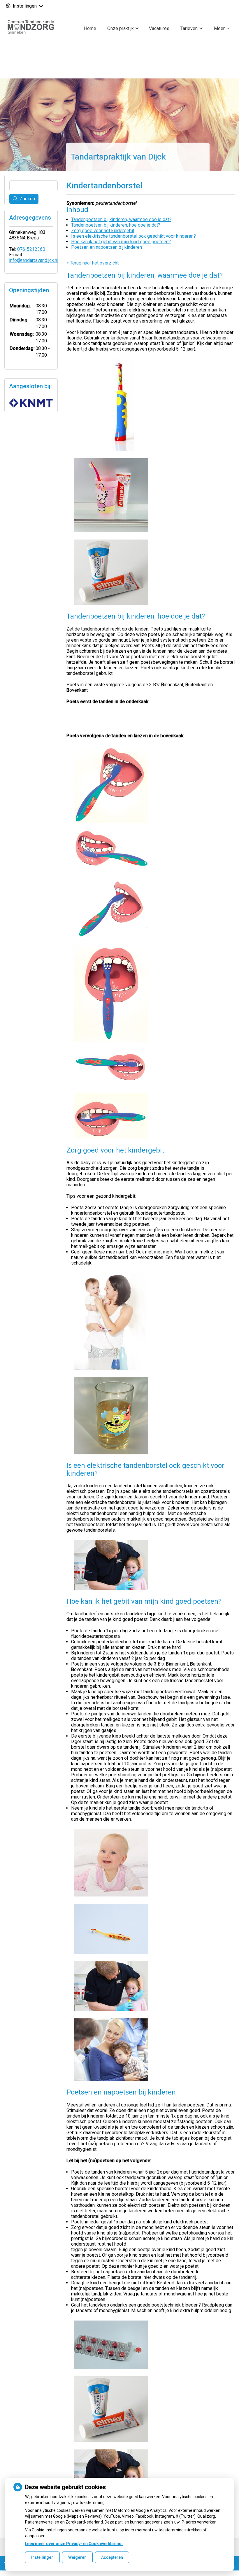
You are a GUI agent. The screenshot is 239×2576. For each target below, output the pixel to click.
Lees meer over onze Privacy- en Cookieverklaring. (74, 2544)
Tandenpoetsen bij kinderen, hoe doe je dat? (116, 225)
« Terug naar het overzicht (93, 263)
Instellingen (42, 2557)
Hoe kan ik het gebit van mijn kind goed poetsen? (121, 242)
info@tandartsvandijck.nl (34, 260)
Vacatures (159, 28)
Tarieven (189, 28)
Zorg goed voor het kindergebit (103, 231)
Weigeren (77, 2557)
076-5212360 (31, 249)
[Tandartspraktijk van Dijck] (33, 28)
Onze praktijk (121, 28)
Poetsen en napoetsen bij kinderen (107, 247)
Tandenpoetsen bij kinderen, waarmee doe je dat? (121, 219)
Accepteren (112, 2557)
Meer (219, 28)
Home (90, 28)
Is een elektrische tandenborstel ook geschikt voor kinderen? (133, 236)
